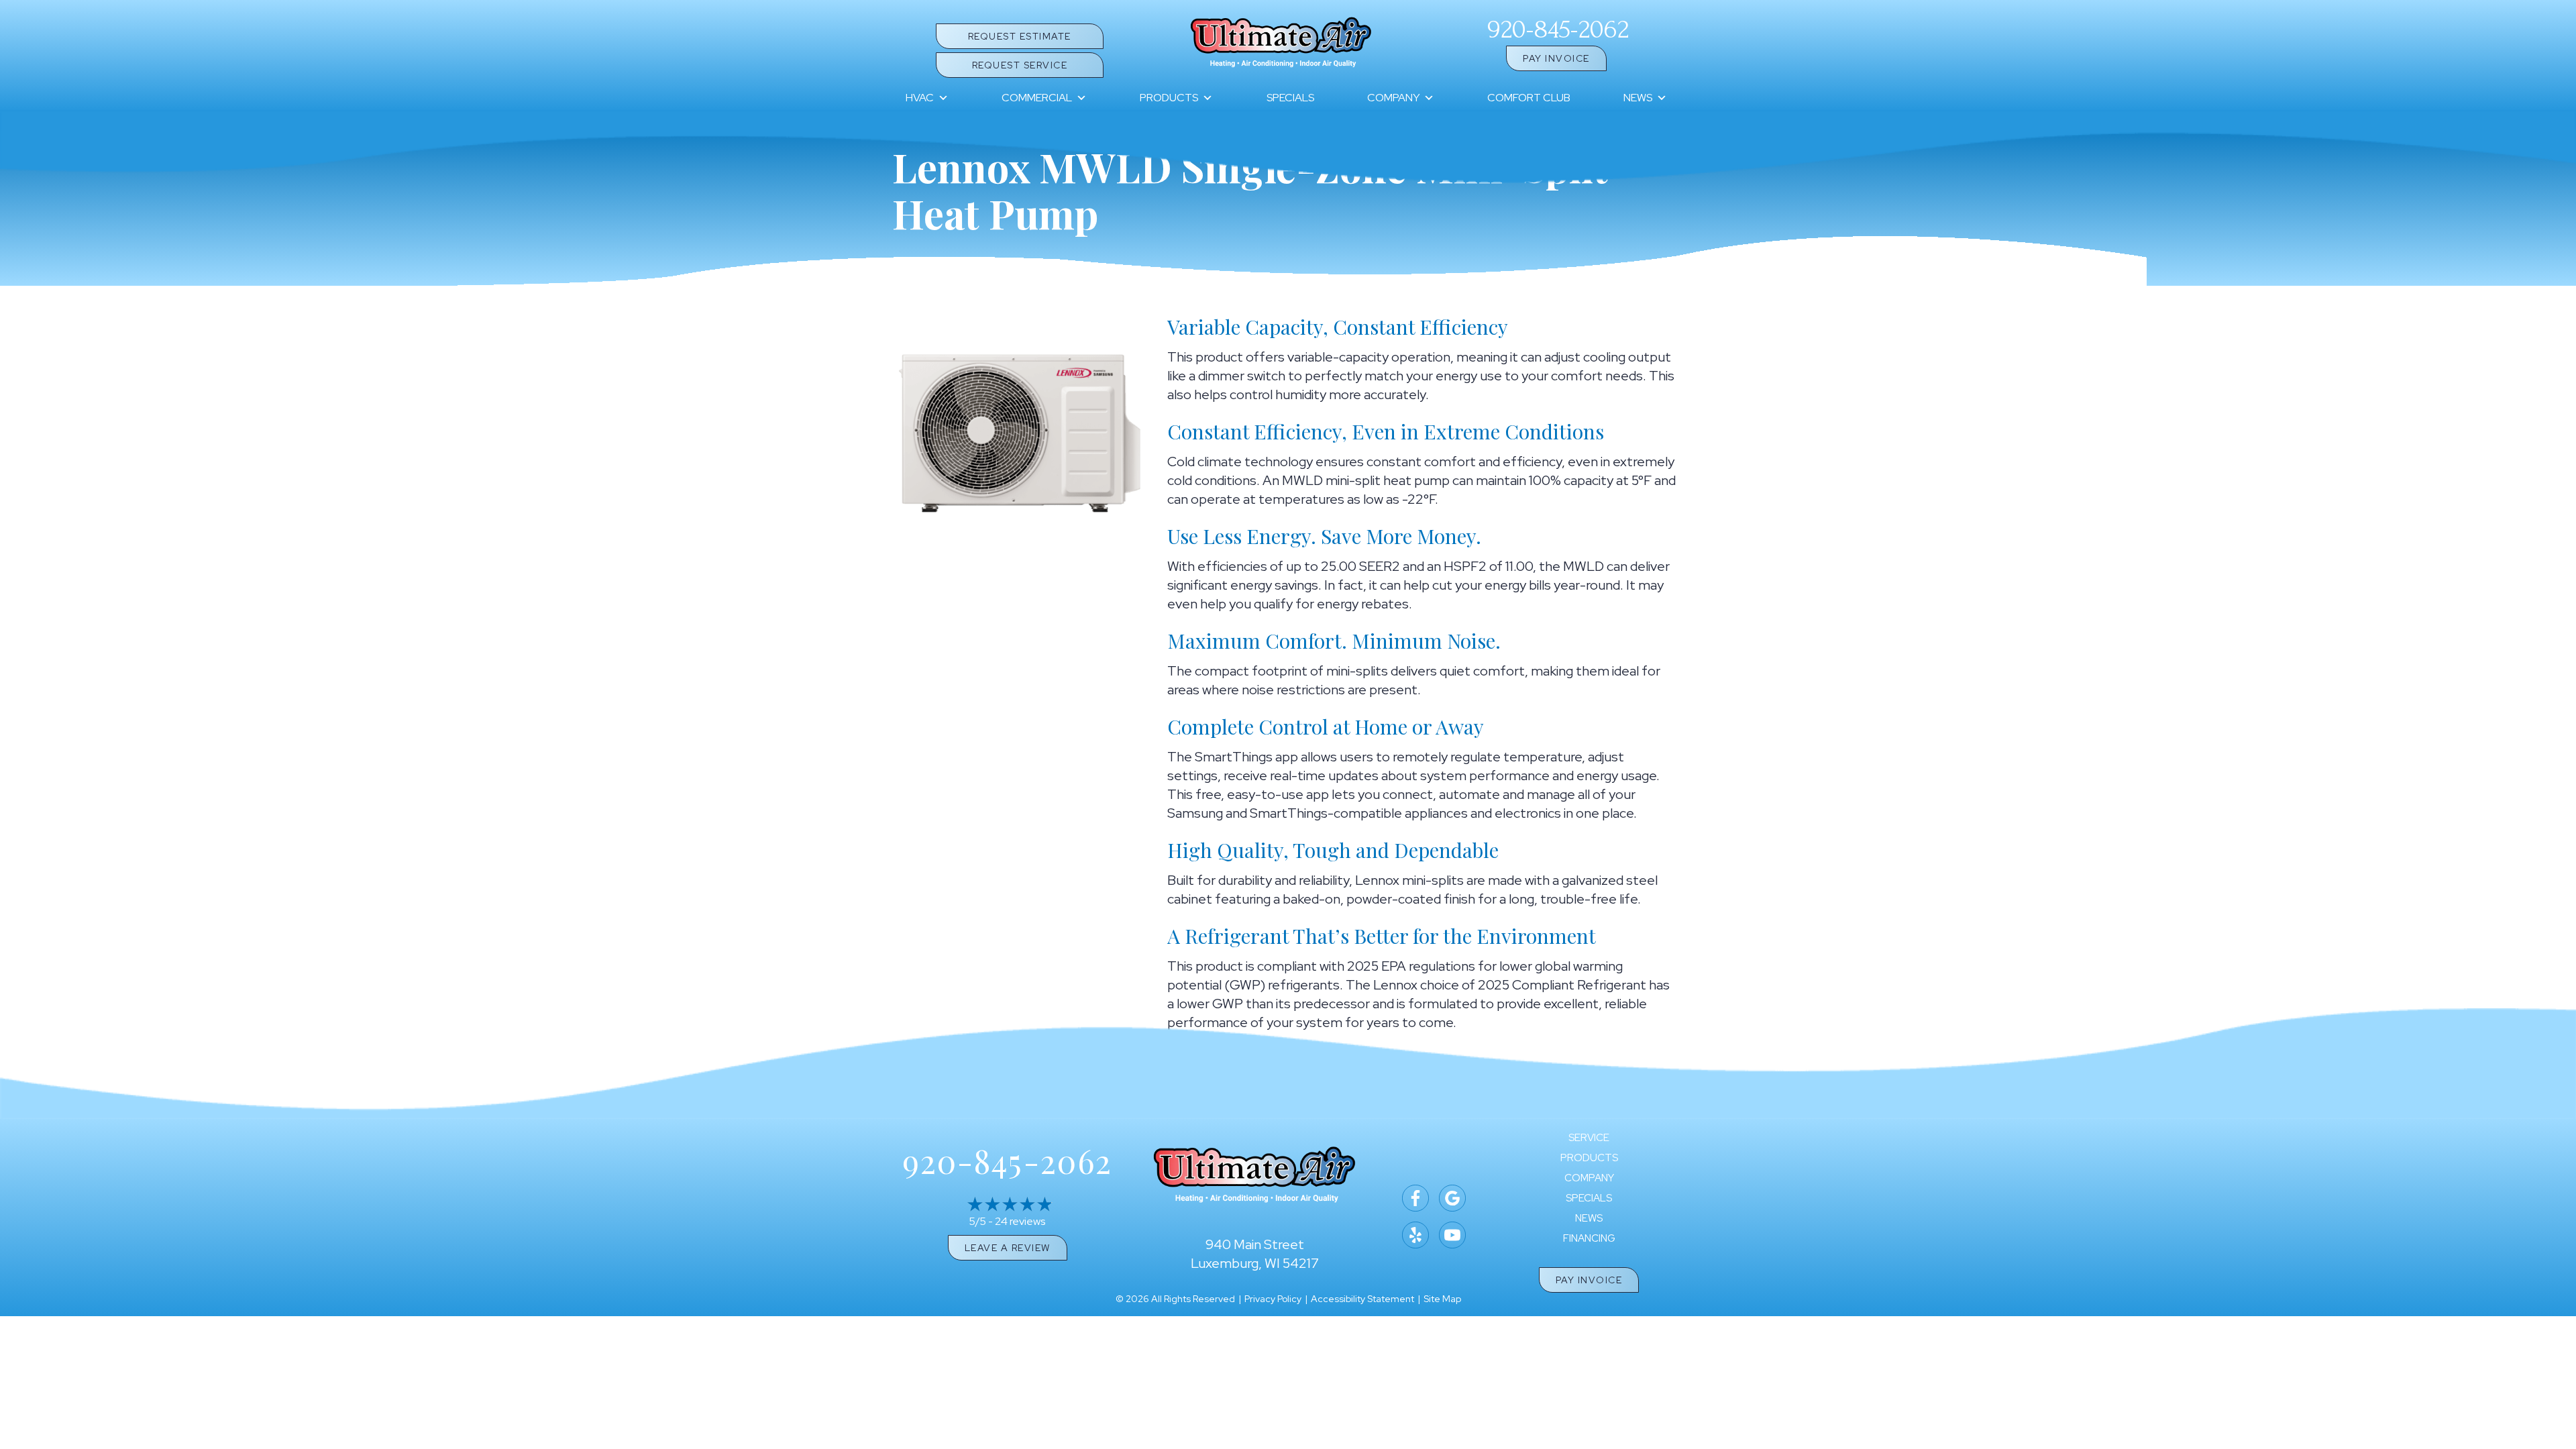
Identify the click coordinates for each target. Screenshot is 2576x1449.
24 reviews (1020, 1221)
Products (1169, 98)
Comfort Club (1529, 98)
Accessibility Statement (1362, 1299)
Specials (1290, 98)
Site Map (1442, 1299)
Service (1589, 1138)
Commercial (1037, 98)
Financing (1589, 1239)
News (1638, 98)
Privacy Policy (1273, 1299)
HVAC (920, 98)
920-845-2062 (1558, 30)
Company (1393, 98)
